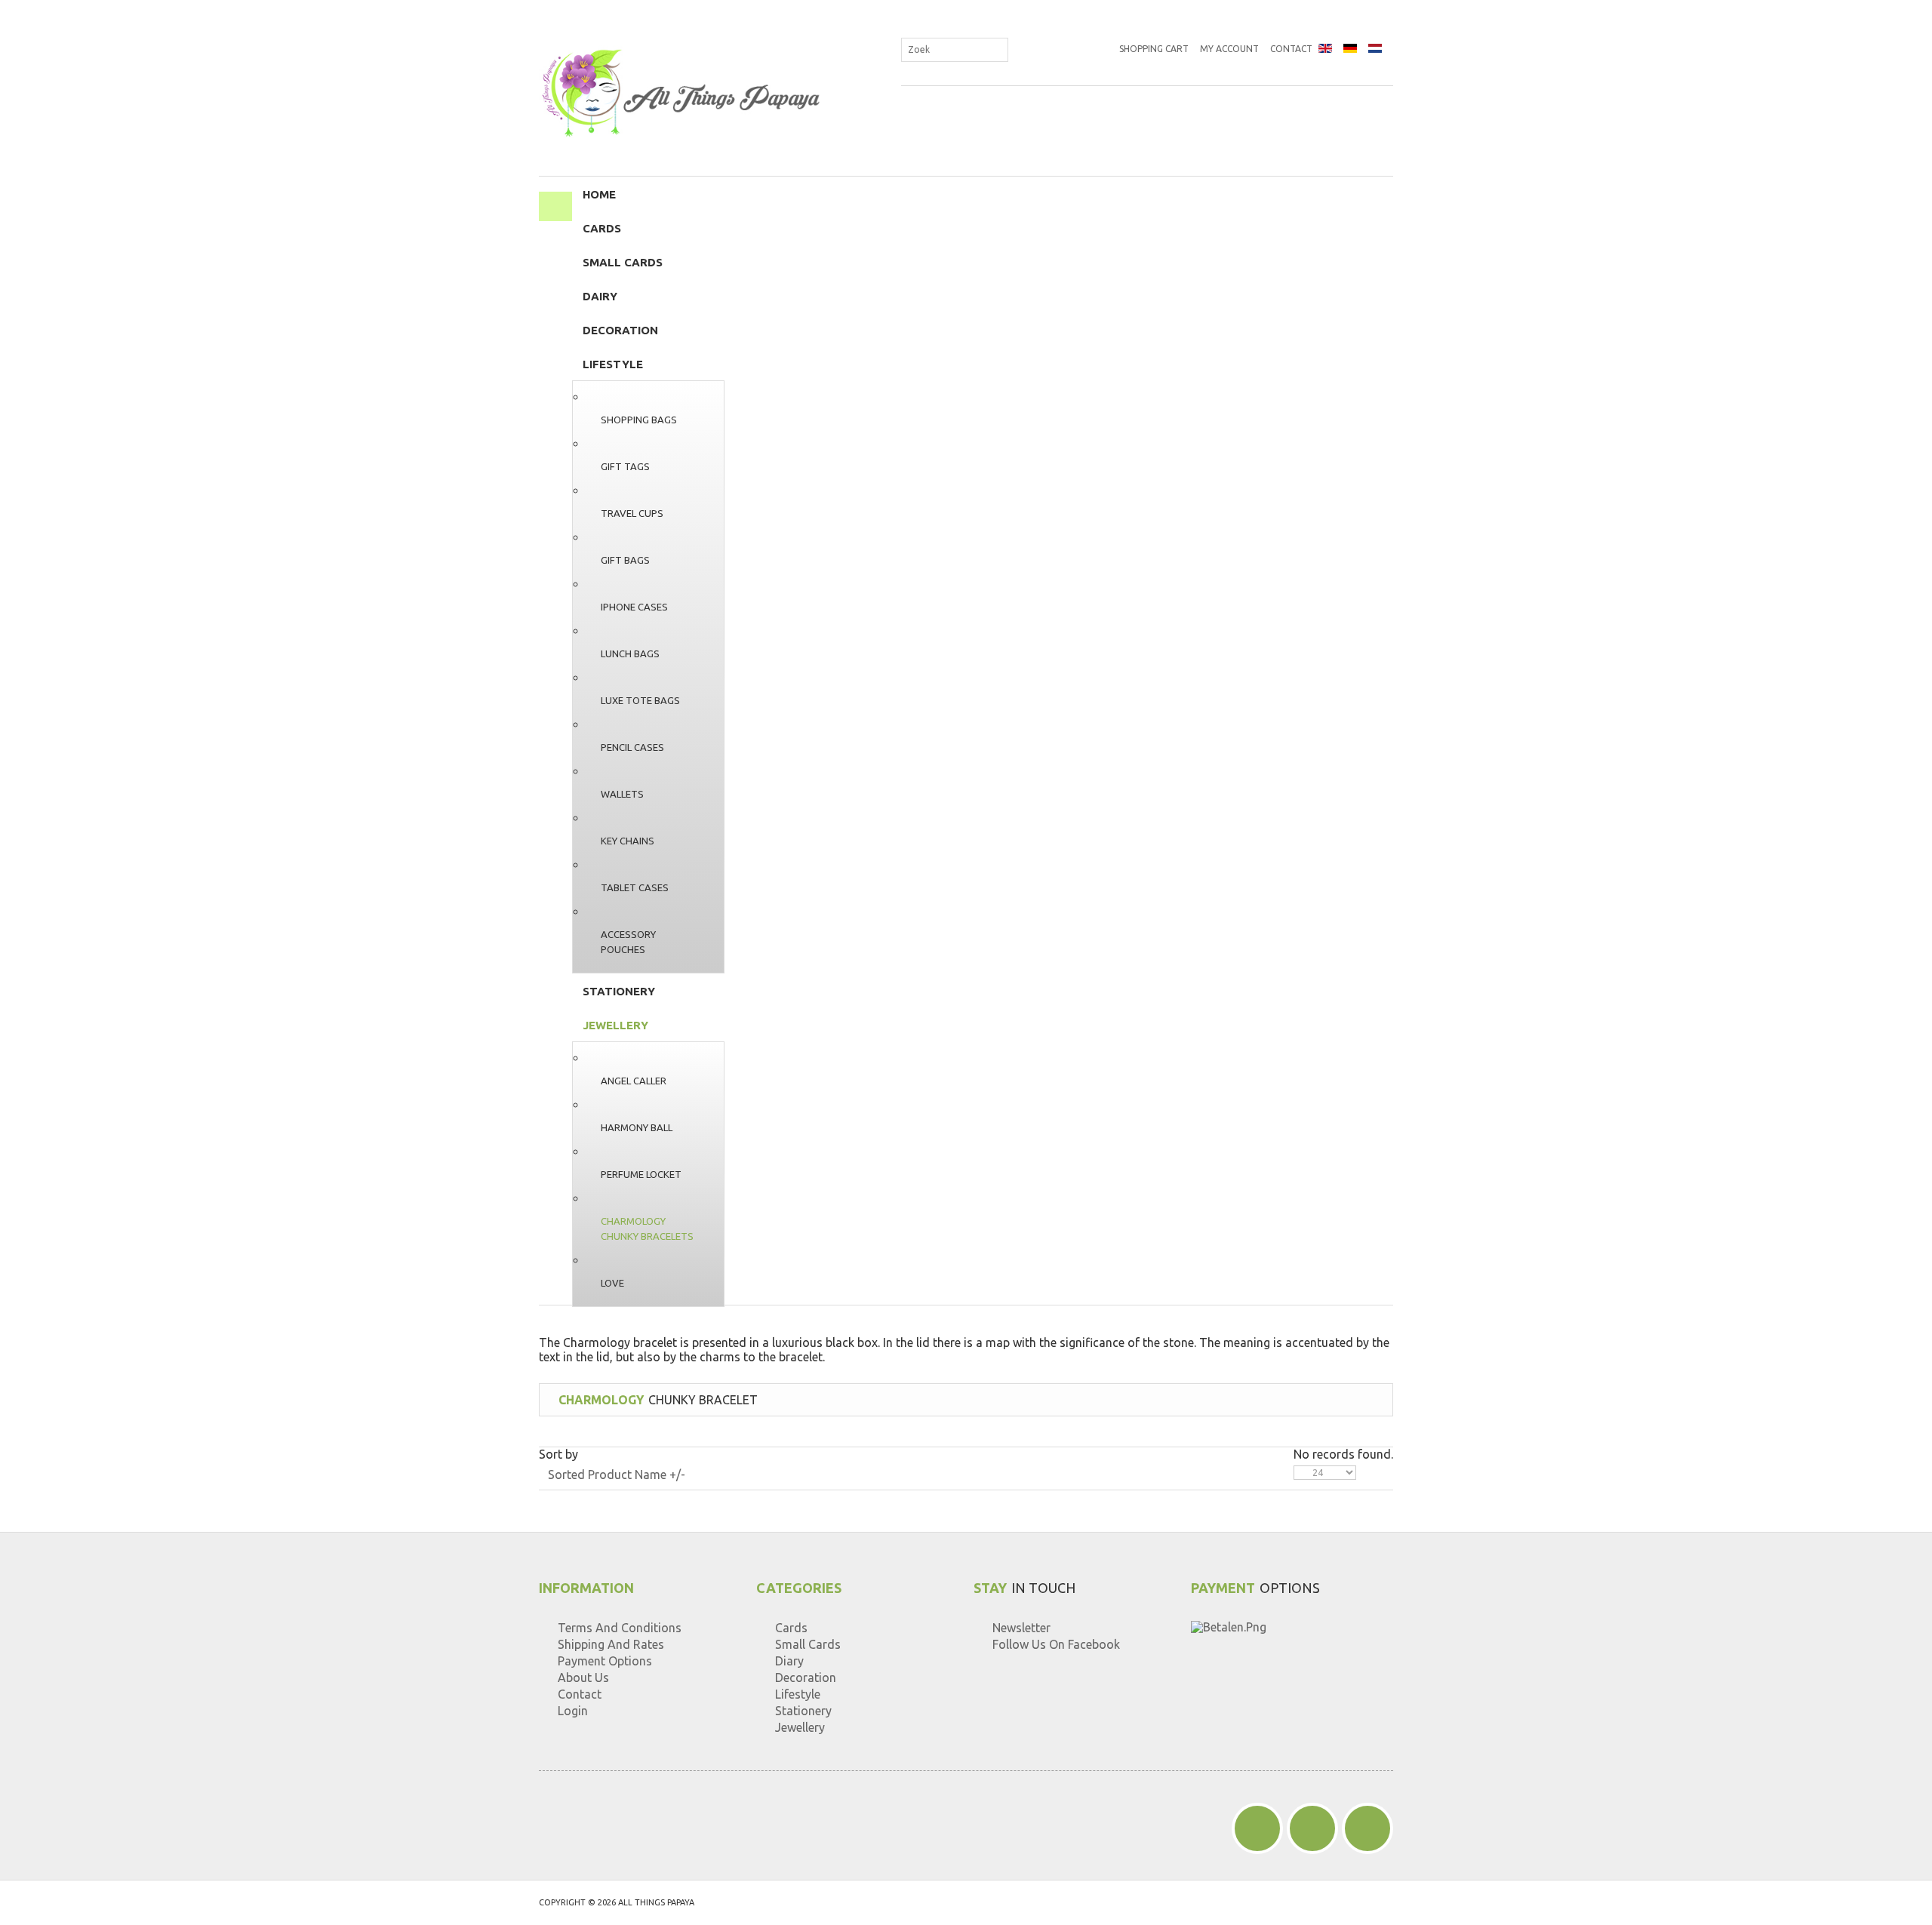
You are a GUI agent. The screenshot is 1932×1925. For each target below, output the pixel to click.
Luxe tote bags (640, 700)
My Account (1229, 49)
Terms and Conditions (620, 1628)
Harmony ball (637, 1127)
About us (583, 1677)
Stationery (619, 991)
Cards (602, 228)
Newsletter (1021, 1628)
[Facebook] (1257, 1828)
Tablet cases (635, 887)
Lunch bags (630, 653)
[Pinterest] (1312, 1828)
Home (599, 194)
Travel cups (632, 513)
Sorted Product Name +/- (617, 1475)
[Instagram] (1367, 1828)
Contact (1291, 49)
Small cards (623, 262)
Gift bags (625, 560)
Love (612, 1283)
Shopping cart (1154, 49)
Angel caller (634, 1081)
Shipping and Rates (611, 1644)
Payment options (605, 1661)
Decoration (620, 330)
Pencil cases (632, 747)
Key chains (628, 841)
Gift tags (625, 466)
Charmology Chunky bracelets (647, 1228)
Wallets (622, 794)
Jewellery (615, 1025)
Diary (789, 1661)
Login (573, 1711)
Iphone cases (634, 607)
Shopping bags (639, 420)
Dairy (600, 296)
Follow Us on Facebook (1056, 1644)
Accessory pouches (628, 942)
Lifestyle (613, 364)
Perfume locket (641, 1174)
